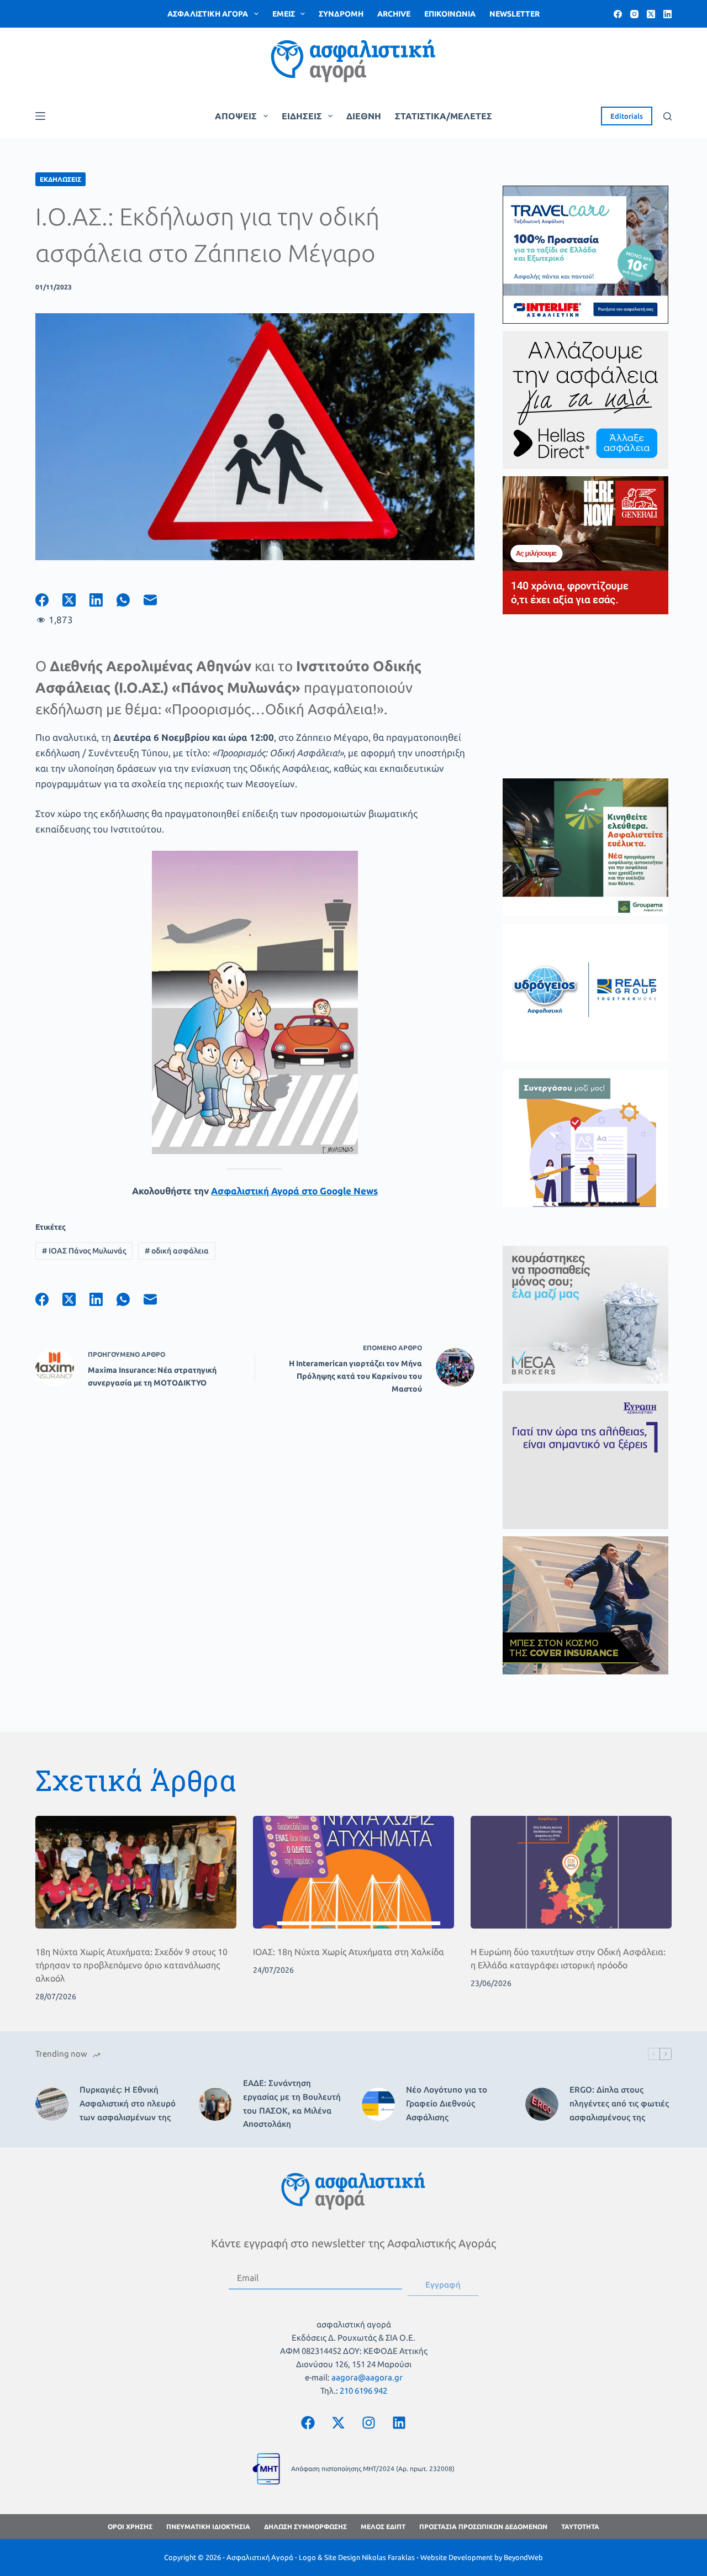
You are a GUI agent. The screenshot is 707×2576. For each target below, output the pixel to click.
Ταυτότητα (580, 2527)
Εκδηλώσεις (60, 179)
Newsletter (515, 14)
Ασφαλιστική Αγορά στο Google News (294, 1191)
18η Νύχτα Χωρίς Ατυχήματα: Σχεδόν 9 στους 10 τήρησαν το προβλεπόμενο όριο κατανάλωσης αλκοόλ (131, 1965)
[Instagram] (634, 14)
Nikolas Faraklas (388, 2557)
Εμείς (284, 14)
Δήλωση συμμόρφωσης (305, 2527)
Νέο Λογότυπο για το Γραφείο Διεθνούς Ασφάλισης (447, 2103)
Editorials (627, 116)
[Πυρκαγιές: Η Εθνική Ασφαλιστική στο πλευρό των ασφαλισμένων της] (52, 2104)
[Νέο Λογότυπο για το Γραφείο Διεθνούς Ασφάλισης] (378, 2104)
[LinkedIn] (668, 14)
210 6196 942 (363, 2391)
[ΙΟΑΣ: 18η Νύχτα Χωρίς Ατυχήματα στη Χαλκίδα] (353, 1872)
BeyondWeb (523, 2557)
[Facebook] (618, 14)
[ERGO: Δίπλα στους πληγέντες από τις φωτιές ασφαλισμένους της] (542, 2104)
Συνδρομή (341, 14)
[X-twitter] (339, 2422)
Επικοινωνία (450, 14)
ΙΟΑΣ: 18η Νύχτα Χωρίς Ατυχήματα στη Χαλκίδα (349, 1952)
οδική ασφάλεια (177, 1251)
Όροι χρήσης (130, 2527)
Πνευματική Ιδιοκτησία (208, 2527)
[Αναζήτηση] (668, 116)
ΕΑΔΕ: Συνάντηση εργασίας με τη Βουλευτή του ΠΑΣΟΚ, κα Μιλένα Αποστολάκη (292, 2103)
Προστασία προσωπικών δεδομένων (483, 2527)
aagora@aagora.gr (367, 2377)
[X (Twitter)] (651, 14)
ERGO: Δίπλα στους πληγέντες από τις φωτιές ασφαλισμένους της (619, 2103)
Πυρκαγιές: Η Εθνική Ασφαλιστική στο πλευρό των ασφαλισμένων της (128, 2103)
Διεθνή (364, 116)
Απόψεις (236, 116)
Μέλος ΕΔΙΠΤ (383, 2527)
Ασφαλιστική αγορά (208, 14)
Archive (394, 14)
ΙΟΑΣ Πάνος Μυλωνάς (84, 1251)
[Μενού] (40, 116)
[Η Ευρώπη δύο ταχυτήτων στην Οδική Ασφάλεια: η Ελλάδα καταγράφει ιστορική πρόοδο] (571, 1872)
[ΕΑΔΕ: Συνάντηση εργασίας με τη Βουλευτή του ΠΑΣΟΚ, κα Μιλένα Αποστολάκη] (215, 2104)
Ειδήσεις (302, 116)
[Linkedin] (399, 2422)
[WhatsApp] (130, 600)
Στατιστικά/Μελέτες (444, 116)
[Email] (157, 600)
